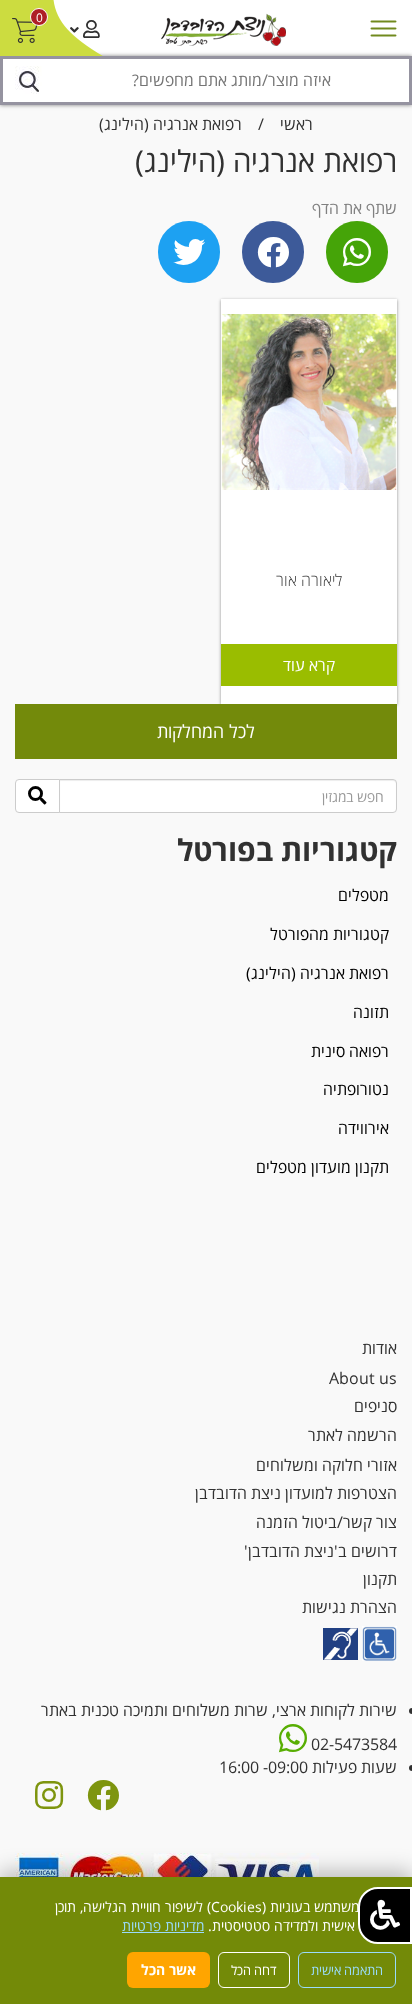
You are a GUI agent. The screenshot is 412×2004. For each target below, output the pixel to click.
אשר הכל (168, 1969)
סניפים (375, 1406)
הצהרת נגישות (349, 1607)
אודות (379, 1348)
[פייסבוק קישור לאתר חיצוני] (103, 1801)
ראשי (296, 124)
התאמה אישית (347, 1970)
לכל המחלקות (206, 731)
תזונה (371, 1012)
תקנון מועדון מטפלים (322, 1167)
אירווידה (363, 1128)
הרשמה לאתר (352, 1435)
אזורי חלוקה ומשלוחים (326, 1465)
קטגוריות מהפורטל (329, 934)
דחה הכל (254, 1970)
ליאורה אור (309, 580)
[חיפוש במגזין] (37, 796)
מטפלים (363, 895)
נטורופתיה (356, 1089)
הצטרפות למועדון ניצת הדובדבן (296, 1493)
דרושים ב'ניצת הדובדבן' (320, 1551)
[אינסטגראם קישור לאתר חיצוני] (49, 1801)
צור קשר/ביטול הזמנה (326, 1522)
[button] (385, 1915)
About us (363, 1378)
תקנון (380, 1579)
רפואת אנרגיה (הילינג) (170, 124)
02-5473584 (352, 1744)
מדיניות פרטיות (163, 1925)
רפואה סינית (350, 1051)
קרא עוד (309, 665)
